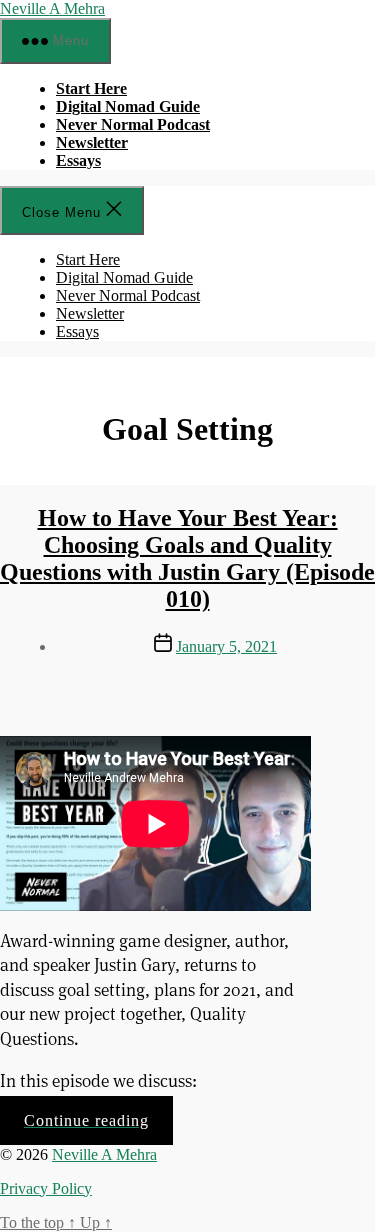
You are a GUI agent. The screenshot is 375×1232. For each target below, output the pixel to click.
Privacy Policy (46, 1188)
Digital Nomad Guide (128, 106)
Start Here (91, 88)
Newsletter (92, 142)
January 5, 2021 (226, 646)
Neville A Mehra (52, 8)
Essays (78, 160)
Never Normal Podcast (133, 124)
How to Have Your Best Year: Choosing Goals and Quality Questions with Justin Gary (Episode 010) (187, 558)
